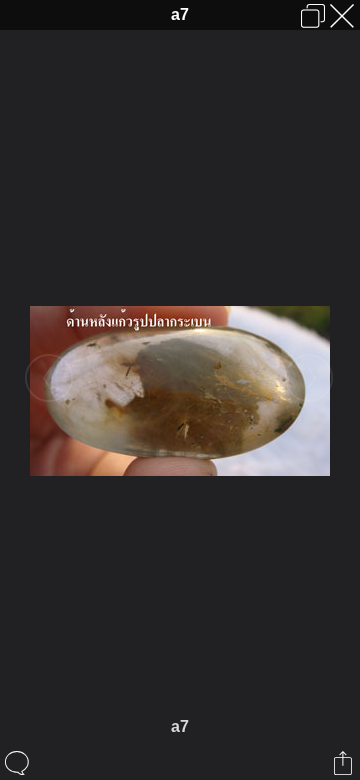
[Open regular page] (313, 16)
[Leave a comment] (18, 763)
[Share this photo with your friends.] (344, 763)
